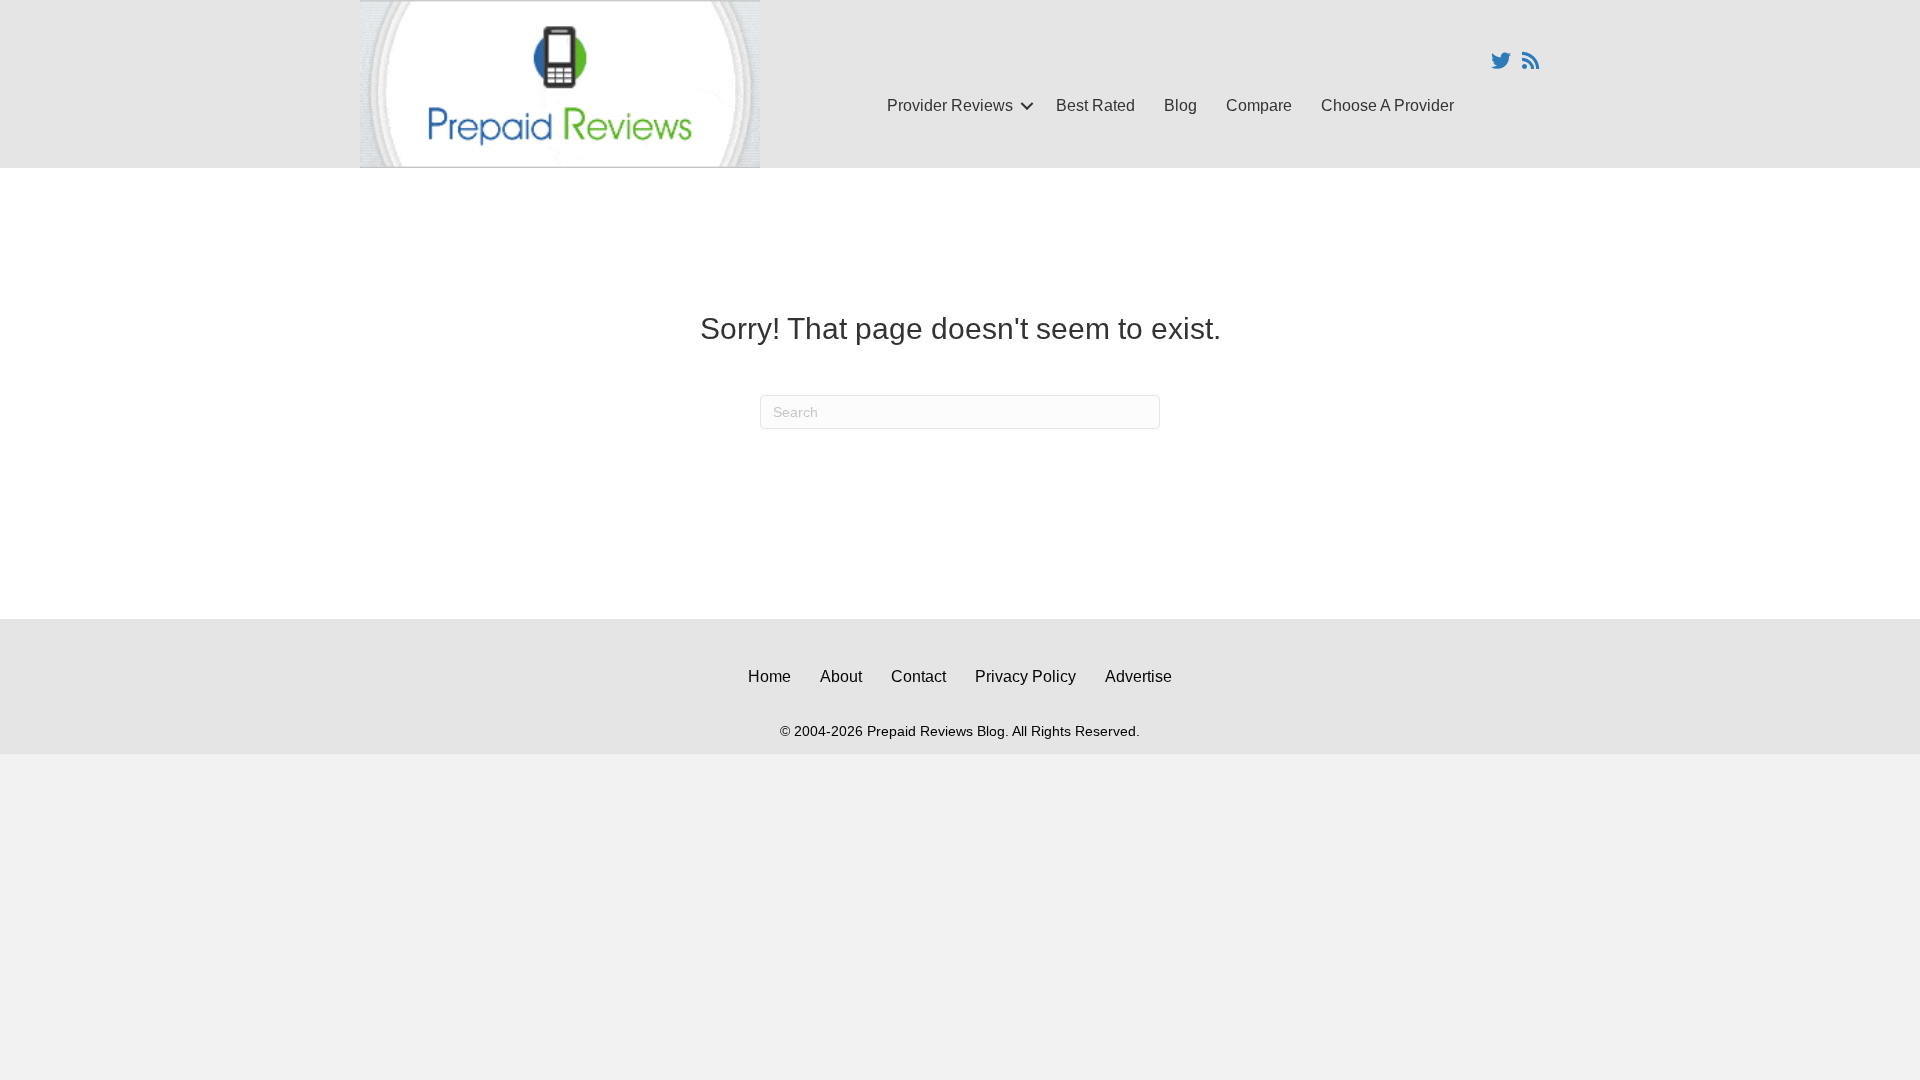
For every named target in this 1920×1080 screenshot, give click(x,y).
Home (769, 676)
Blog (1180, 105)
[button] (1027, 106)
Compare (1259, 105)
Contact (918, 676)
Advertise (1138, 676)
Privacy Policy (1025, 676)
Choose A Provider (1387, 105)
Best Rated (1095, 105)
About (841, 676)
